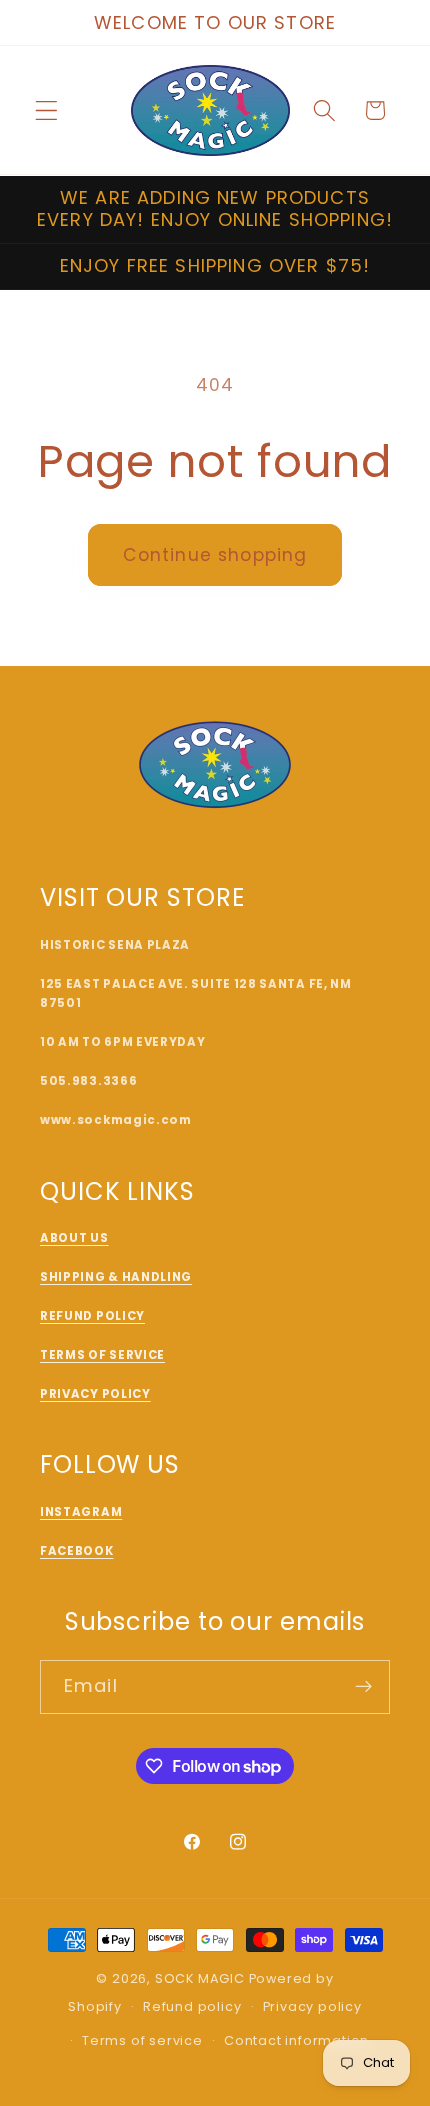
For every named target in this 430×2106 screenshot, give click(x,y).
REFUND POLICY (92, 1316)
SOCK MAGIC (200, 1978)
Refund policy (192, 2006)
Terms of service (142, 2040)
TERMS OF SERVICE (102, 1355)
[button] (46, 110)
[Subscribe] (363, 1687)
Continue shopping (215, 555)
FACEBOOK (77, 1551)
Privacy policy (312, 2006)
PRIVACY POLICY (95, 1394)
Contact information (296, 2040)
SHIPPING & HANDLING (116, 1277)
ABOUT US (74, 1238)
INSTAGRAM (81, 1512)
